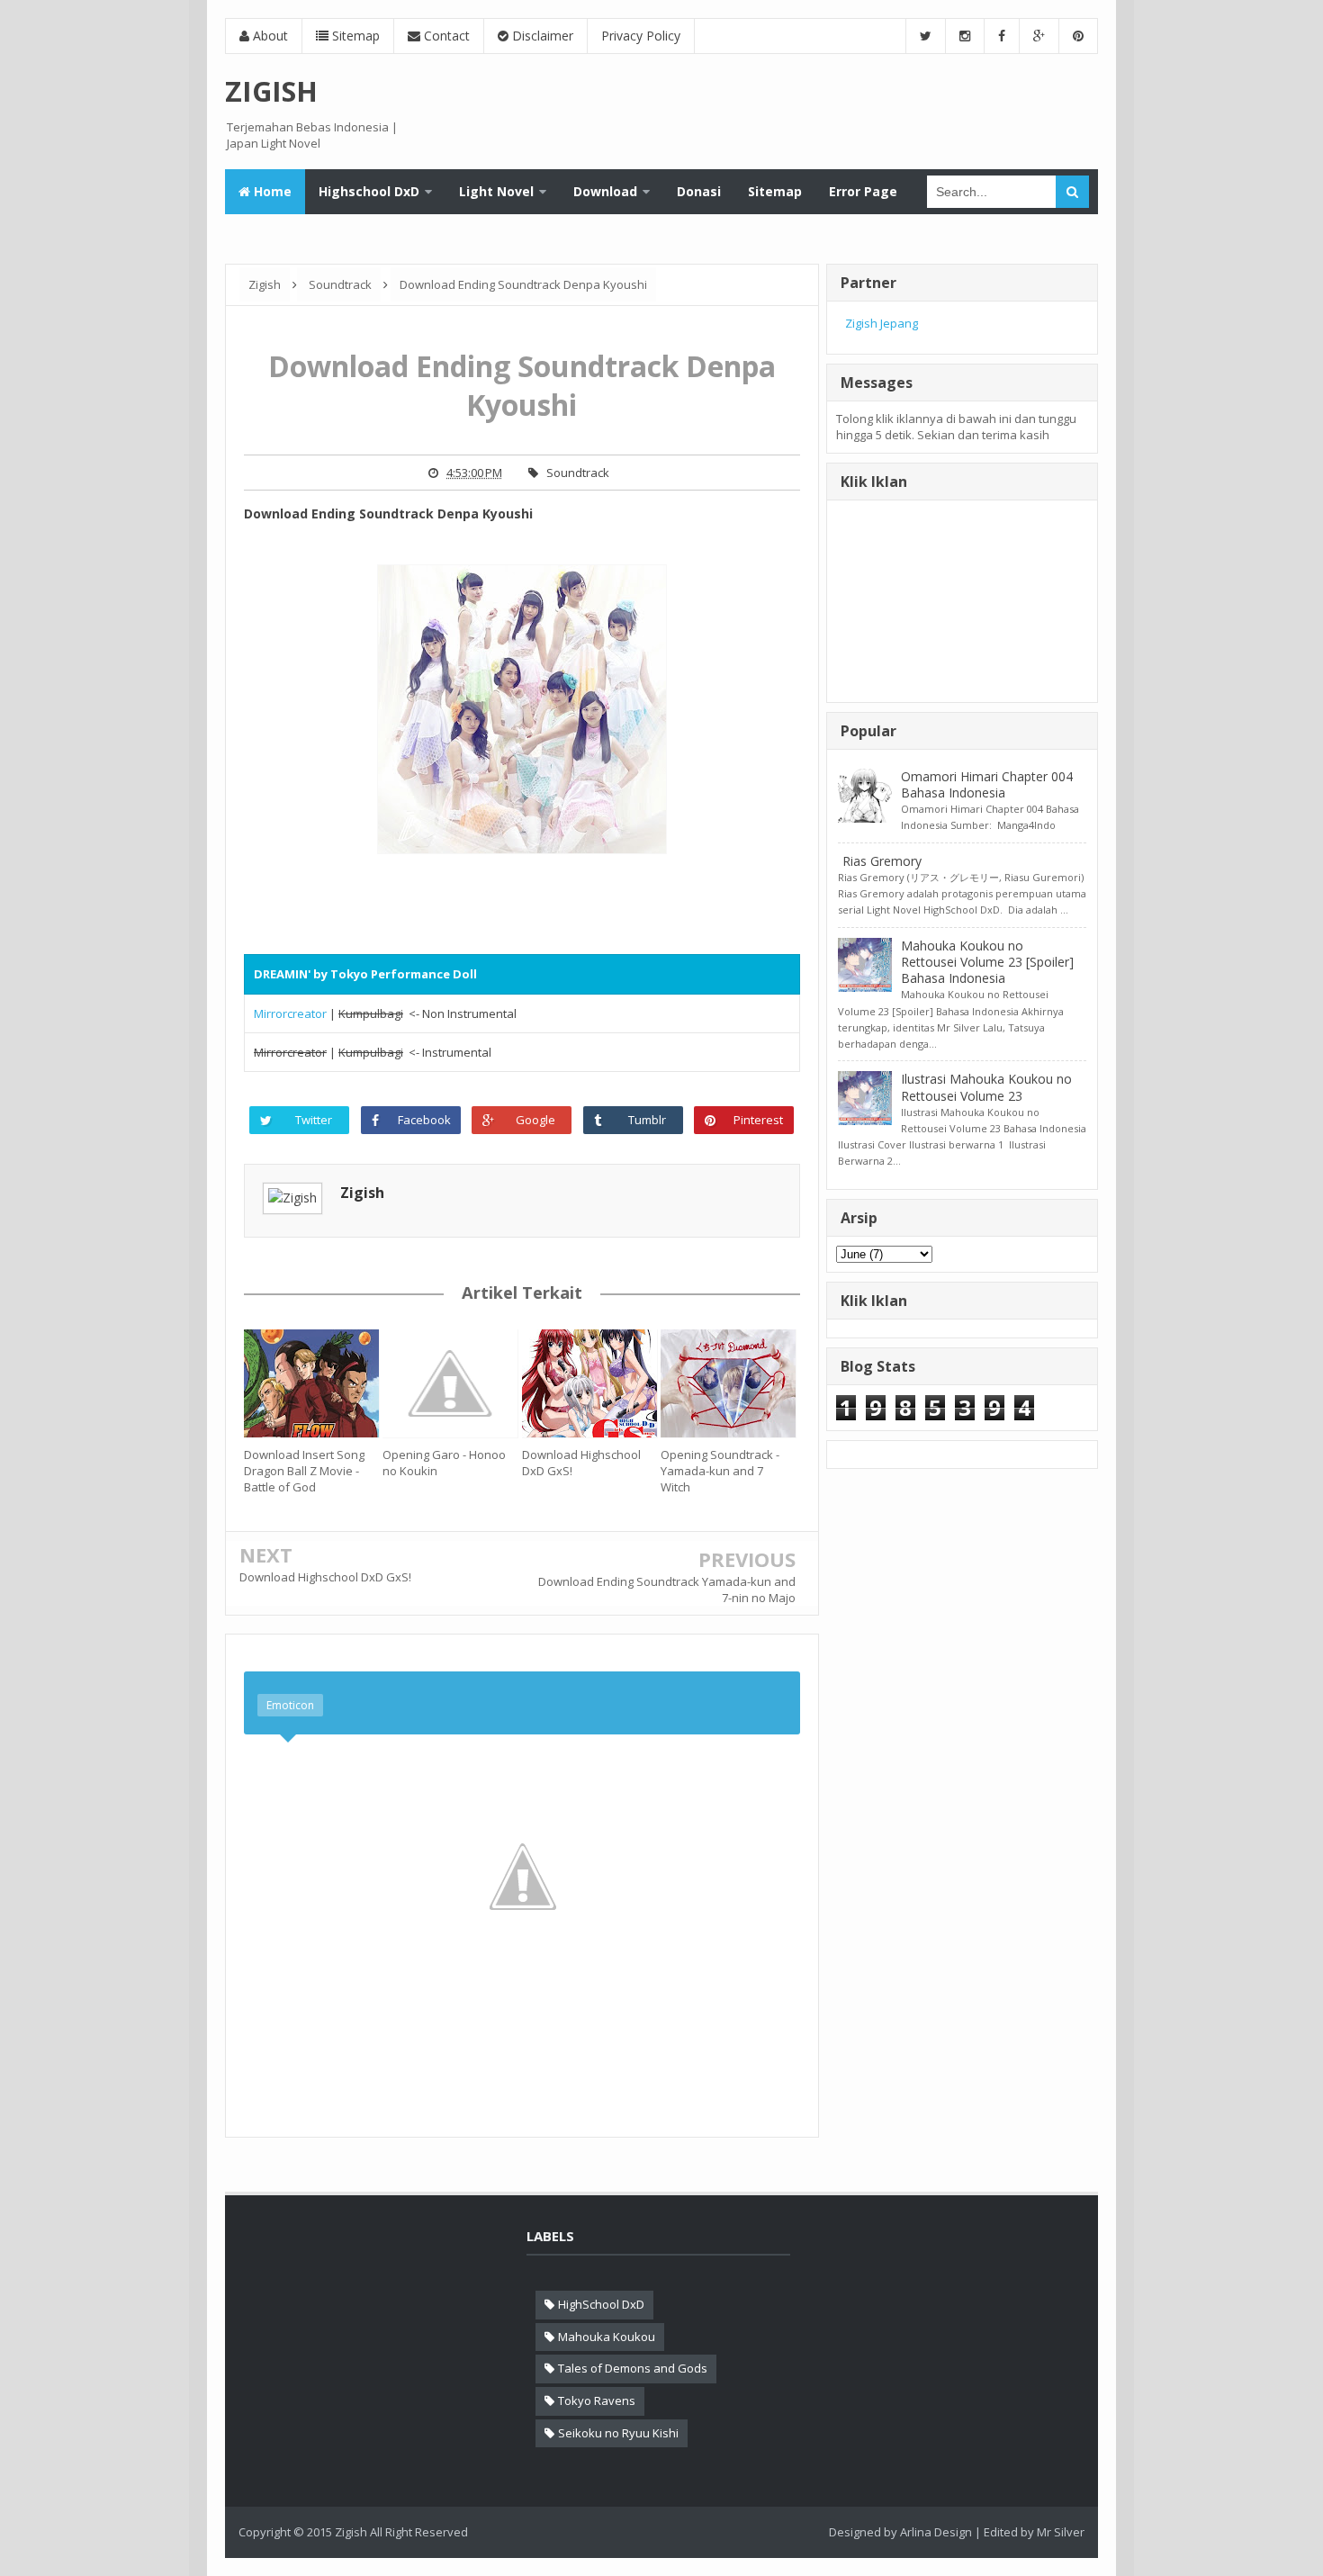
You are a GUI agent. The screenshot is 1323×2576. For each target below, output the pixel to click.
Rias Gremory (882, 861)
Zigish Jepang (882, 323)
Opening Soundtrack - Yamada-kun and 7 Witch (720, 1471)
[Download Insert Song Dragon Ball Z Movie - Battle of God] (313, 1383)
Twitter (314, 1120)
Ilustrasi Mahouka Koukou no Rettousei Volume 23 (986, 1087)
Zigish (362, 1193)
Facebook (424, 1120)
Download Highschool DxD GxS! (581, 1463)
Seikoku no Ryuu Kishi (618, 2433)
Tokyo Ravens (597, 2400)
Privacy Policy (641, 36)
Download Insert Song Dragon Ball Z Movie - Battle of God (304, 1471)
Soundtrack (578, 473)
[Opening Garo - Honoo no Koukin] (452, 1383)
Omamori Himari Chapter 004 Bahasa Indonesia (987, 784)
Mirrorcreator (290, 1013)
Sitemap (354, 36)
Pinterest (758, 1120)
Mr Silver (1061, 2532)
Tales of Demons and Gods (633, 2368)
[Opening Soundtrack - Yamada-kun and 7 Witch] (730, 1383)
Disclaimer (541, 36)
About (269, 36)
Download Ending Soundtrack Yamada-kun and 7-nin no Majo (667, 1590)
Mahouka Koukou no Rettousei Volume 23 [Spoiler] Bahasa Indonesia (987, 962)
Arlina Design (936, 2532)
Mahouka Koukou (607, 2337)
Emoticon (290, 1705)
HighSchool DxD (601, 2304)
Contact (445, 36)
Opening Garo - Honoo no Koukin (444, 1463)
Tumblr (647, 1120)
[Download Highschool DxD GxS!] (591, 1383)
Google (535, 1120)
